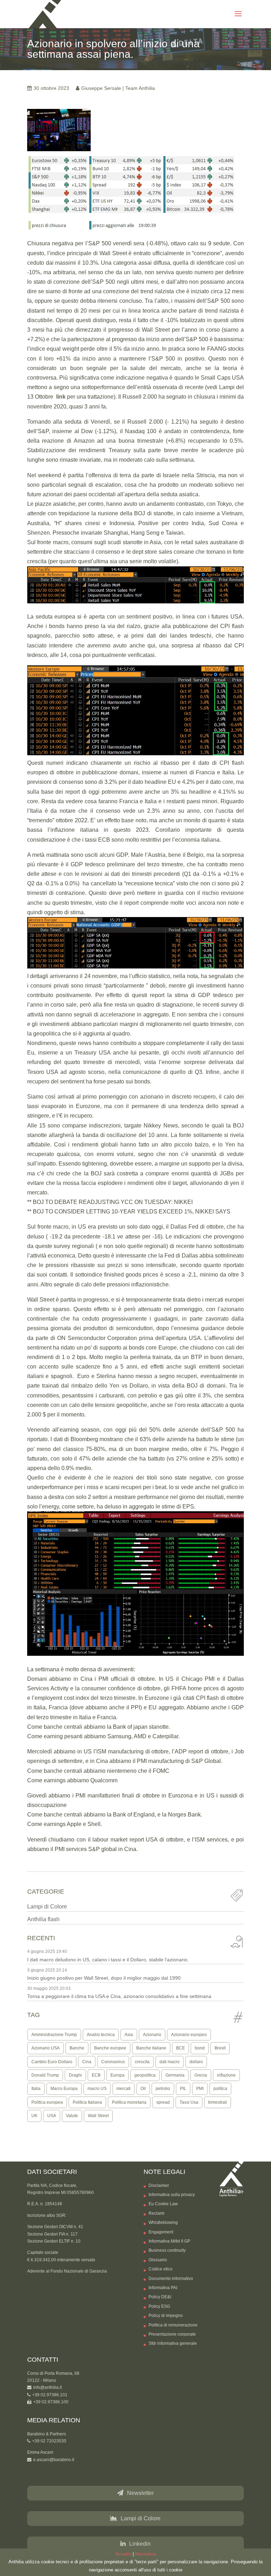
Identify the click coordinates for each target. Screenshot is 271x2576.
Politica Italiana (87, 2102)
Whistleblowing (163, 2223)
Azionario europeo (189, 2035)
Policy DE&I (160, 2297)
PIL (183, 2089)
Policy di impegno (166, 2316)
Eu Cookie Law (163, 2204)
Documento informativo (171, 2279)
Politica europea (47, 2102)
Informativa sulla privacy (172, 2195)
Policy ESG (159, 2306)
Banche (77, 2048)
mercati (124, 2089)
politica (220, 2089)
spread (163, 2102)
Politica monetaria (129, 2102)
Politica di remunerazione (173, 2325)
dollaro (196, 2062)
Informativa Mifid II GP (169, 2241)
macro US (97, 2089)
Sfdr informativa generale (173, 2343)
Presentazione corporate (172, 2334)
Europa (118, 2075)
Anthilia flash (43, 1919)
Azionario (152, 2035)
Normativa (146, 2554)
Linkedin (140, 2544)
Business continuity (167, 2250)
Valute (72, 2116)
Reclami (156, 2213)
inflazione (226, 2075)
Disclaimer (159, 2185)
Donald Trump (45, 2075)
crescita (142, 2062)
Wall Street (98, 2116)
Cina (87, 2062)
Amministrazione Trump (54, 2035)
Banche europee (110, 2048)
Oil (143, 2089)
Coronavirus (113, 2062)
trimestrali (218, 2102)
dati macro (170, 2062)
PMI (200, 2089)
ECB (96, 2075)
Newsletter (140, 2493)
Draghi (75, 2075)
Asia (129, 2035)
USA (52, 2116)
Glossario (158, 2260)
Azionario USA (46, 2048)
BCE (180, 2048)
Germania (175, 2075)
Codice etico (161, 2269)
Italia (36, 2089)
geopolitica (145, 2075)
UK (34, 2116)
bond (200, 2048)
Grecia (201, 2075)
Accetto (123, 2554)
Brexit (220, 2048)
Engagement (161, 2232)
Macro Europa (64, 2089)
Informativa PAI (163, 2288)
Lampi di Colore (47, 1907)
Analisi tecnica (101, 2035)
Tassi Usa (189, 2102)
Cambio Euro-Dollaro (52, 2062)
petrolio (163, 2089)
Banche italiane (151, 2048)
